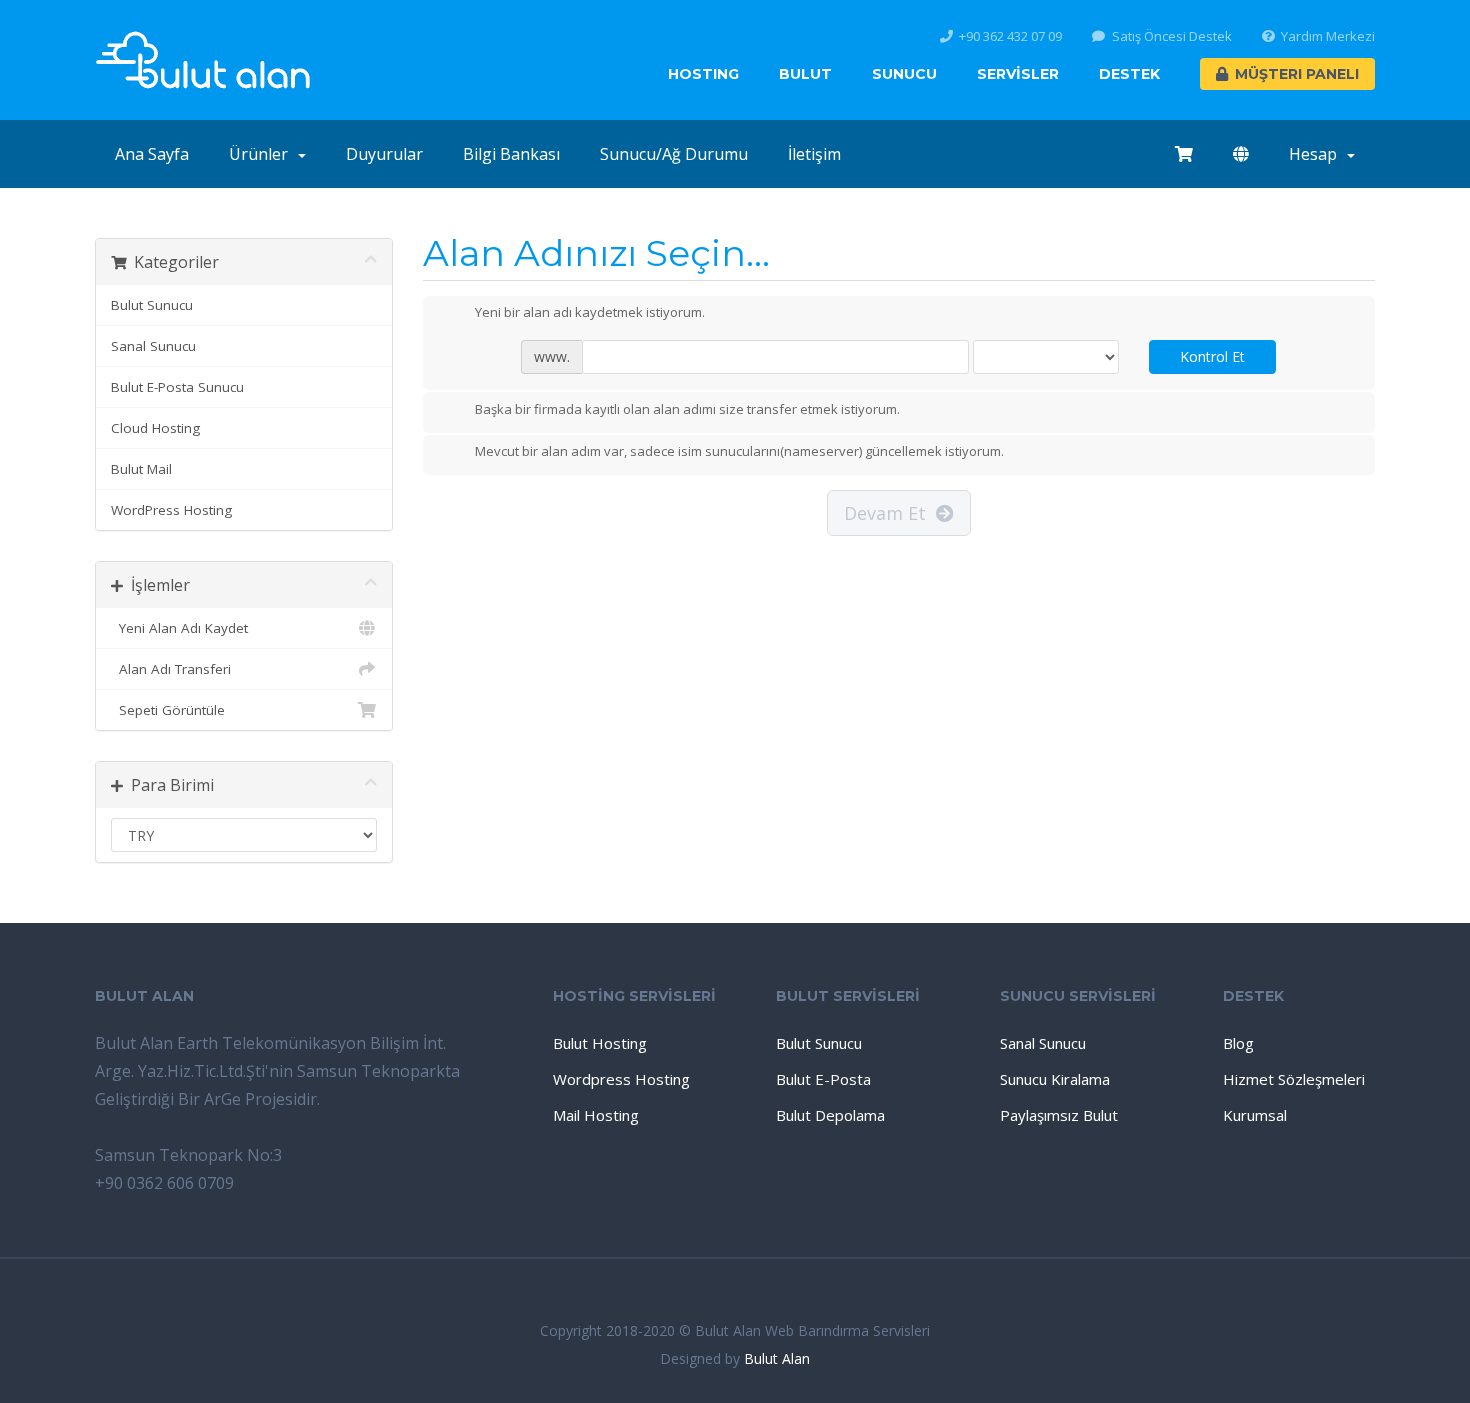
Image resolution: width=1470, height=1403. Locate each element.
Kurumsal (1255, 1115)
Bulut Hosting (600, 1043)
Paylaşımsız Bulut (1059, 1115)
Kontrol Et (1212, 356)
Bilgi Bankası (511, 154)
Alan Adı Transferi (171, 669)
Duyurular (384, 154)
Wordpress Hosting (621, 1079)
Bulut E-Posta (823, 1079)
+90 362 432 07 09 (1010, 36)
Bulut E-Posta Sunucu (177, 387)
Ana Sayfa (152, 154)
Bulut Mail (141, 469)
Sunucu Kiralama (1055, 1079)
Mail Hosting (596, 1115)
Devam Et (890, 513)
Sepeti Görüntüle (168, 710)
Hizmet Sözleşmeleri (1294, 1079)
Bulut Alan (777, 1358)
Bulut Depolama (830, 1115)
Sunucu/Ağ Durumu (674, 154)
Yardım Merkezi (1328, 36)
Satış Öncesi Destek (1172, 36)
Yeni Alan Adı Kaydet (179, 628)
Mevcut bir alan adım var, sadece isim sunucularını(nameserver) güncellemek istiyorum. (739, 452)
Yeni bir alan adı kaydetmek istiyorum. (590, 313)
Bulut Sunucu (152, 305)
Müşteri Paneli (1297, 74)
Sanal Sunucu (153, 346)
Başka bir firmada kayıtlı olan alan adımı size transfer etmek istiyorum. (687, 409)
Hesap (1317, 154)
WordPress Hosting (171, 510)
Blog (1238, 1043)
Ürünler (262, 154)
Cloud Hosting (155, 428)
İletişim (814, 154)
